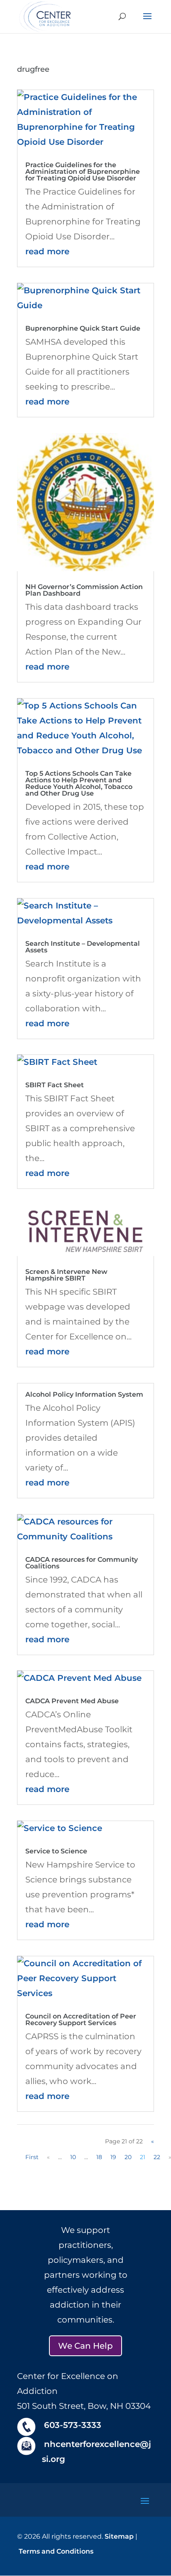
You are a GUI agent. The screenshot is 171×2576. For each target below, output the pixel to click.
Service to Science (56, 1851)
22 (157, 2157)
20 (128, 2157)
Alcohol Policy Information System (84, 1394)
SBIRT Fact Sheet (55, 1085)
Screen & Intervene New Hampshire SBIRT (66, 1275)
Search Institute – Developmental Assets (83, 947)
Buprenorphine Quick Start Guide (83, 328)
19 (113, 2157)
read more (47, 251)
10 (73, 2157)
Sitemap (119, 2536)
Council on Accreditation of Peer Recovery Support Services (81, 2020)
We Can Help (85, 2346)
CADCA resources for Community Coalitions (82, 1563)
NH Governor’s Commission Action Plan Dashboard (84, 590)
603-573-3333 (73, 2425)
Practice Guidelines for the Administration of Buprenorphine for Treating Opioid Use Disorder (83, 172)
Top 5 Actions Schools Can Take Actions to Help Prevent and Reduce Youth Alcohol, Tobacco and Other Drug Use (79, 783)
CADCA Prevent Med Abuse (72, 1701)
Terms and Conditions (56, 2551)
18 (99, 2157)
